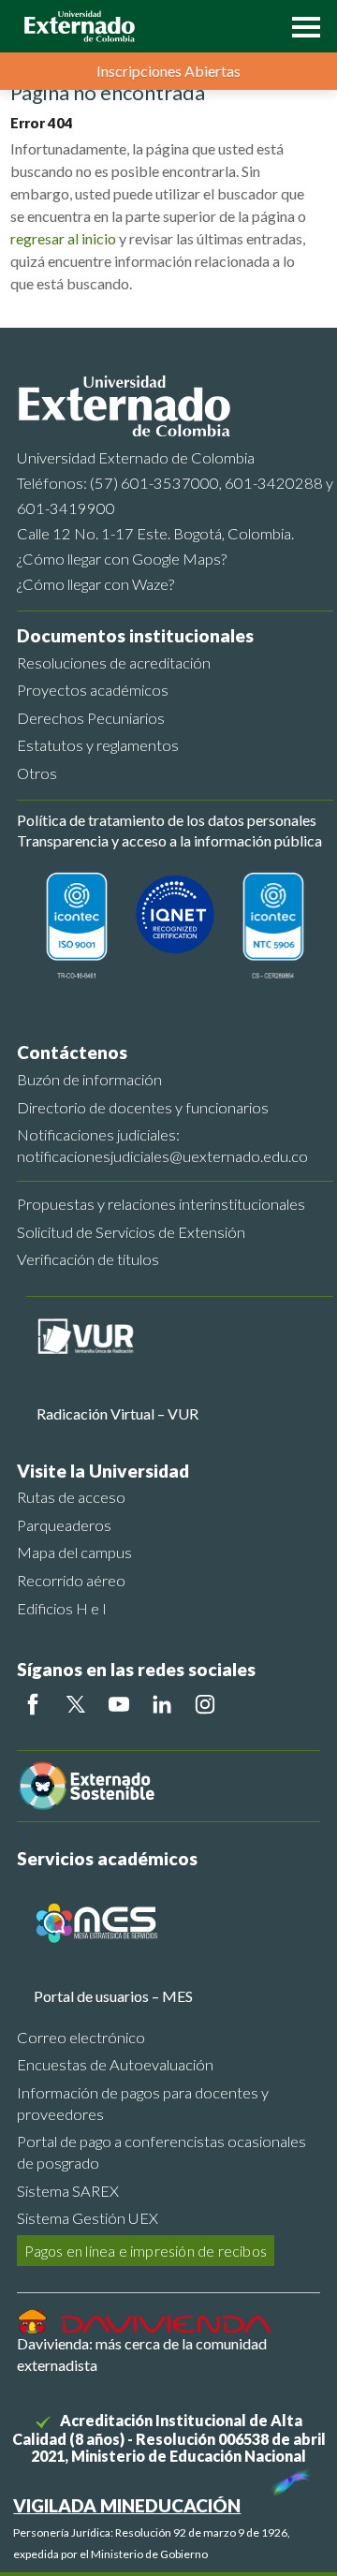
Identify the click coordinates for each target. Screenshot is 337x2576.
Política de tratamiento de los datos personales (167, 820)
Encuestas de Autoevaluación (115, 2064)
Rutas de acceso (71, 1497)
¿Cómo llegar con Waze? (95, 584)
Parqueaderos (64, 1525)
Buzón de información (89, 1079)
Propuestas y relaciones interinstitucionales (161, 1204)
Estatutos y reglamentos (98, 745)
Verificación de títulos (88, 1259)
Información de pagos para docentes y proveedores (143, 2103)
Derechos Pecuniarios (91, 718)
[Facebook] (33, 1704)
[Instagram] (205, 1704)
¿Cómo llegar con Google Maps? (122, 559)
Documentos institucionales (135, 635)
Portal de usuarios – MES (113, 1996)
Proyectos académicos (93, 690)
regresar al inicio (63, 238)
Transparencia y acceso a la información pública (169, 840)
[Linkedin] (162, 1704)
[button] (301, 25)
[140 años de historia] (288, 2478)
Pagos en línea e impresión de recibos (146, 2251)
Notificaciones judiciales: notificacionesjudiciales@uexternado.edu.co (162, 1145)
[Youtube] (119, 1704)
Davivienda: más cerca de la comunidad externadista (142, 2354)
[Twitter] (76, 1704)
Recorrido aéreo (71, 1580)
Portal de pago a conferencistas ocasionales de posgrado (161, 2152)
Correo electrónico (81, 2037)
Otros (37, 773)
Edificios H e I (62, 1608)
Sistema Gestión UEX (88, 2218)
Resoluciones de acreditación (114, 662)
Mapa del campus (74, 1552)
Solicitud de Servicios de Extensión (131, 1232)
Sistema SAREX (68, 2191)
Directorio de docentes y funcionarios (143, 1107)
